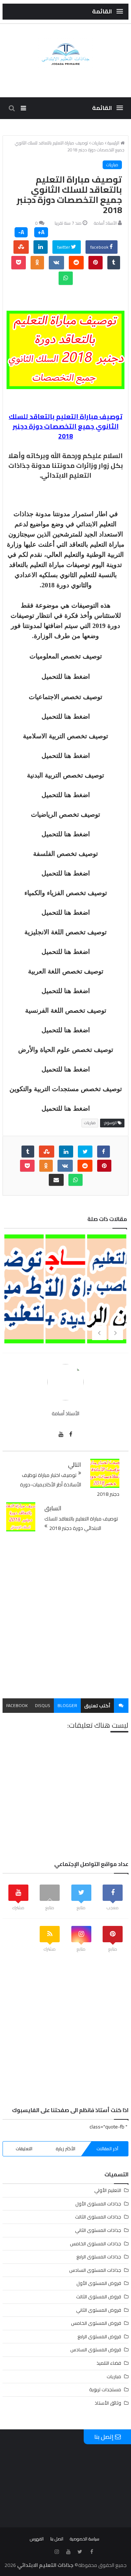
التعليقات (24, 2149)
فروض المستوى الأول (99, 2283)
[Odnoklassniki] (37, 263)
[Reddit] (76, 263)
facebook (100, 247)
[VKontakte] (56, 263)
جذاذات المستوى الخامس (96, 2244)
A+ (41, 232)
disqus (43, 1705)
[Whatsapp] (66, 278)
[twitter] (85, 1152)
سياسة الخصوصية (85, 2539)
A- (21, 232)
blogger (67, 1705)
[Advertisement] (65, 1616)
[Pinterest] (96, 263)
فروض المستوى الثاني (99, 2310)
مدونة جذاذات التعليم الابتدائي (50, 470)
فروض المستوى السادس (96, 2350)
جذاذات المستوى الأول (98, 2204)
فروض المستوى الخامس (96, 2323)
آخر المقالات (107, 2149)
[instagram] (57, 2552)
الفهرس (37, 2539)
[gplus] (45, 2552)
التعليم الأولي (108, 2190)
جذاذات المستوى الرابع (99, 2257)
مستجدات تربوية (105, 2389)
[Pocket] (19, 263)
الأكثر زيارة (65, 2149)
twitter (64, 247)
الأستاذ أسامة (105, 223)
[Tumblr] (114, 263)
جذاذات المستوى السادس (95, 2270)
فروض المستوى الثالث (99, 2297)
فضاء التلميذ (109, 2363)
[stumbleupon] (21, 247)
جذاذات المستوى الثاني (98, 2230)
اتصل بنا (57, 2539)
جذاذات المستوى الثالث (98, 2217)
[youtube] (61, 1434)
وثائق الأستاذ (108, 2403)
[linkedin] (41, 247)
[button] (108, 11)
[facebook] (104, 1152)
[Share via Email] (56, 1180)
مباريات (112, 165)
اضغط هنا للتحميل (66, 677)
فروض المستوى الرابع (99, 2336)
